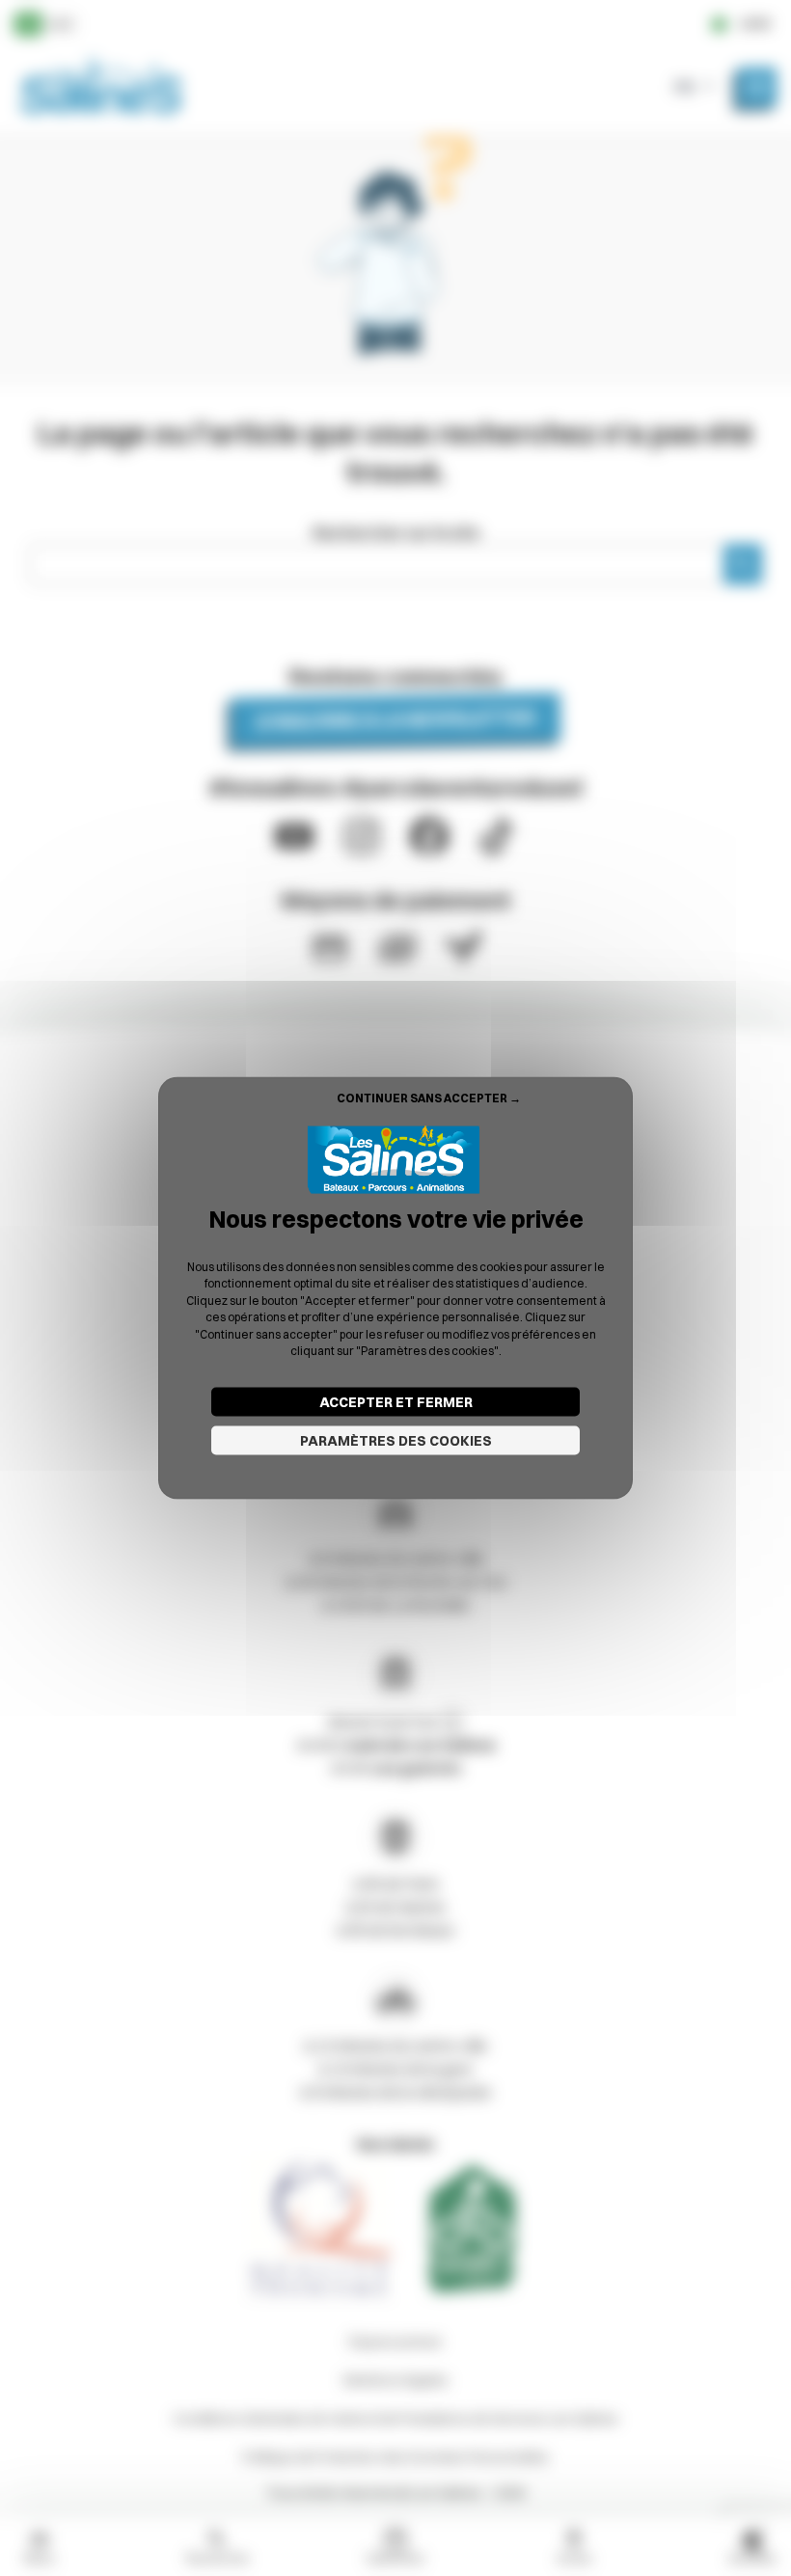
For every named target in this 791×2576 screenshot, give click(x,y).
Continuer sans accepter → (429, 1097)
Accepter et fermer (396, 1402)
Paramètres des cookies (396, 1441)
